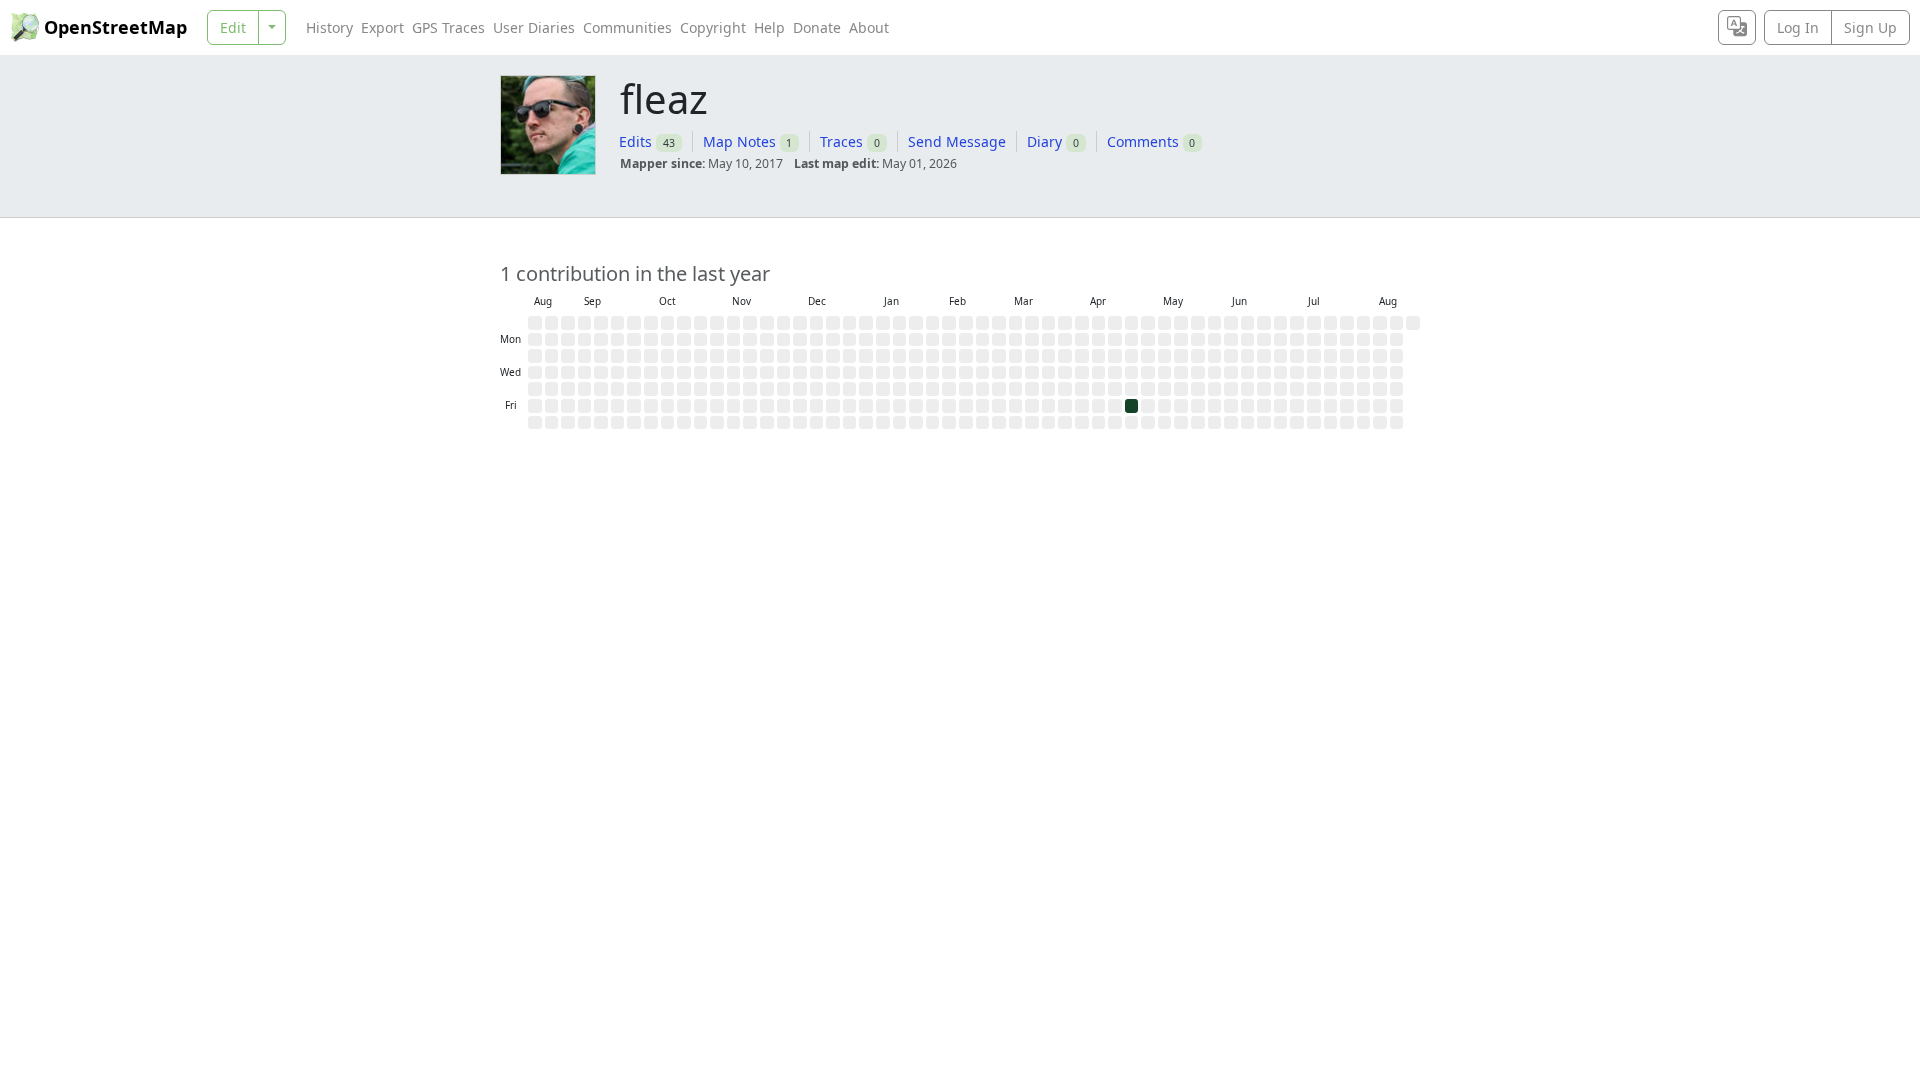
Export (382, 27)
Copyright (713, 27)
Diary (1044, 141)
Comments (1143, 141)
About (869, 27)
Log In (1798, 27)
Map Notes (739, 141)
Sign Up (1870, 27)
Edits (635, 141)
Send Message (957, 141)
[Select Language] (1737, 27)
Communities (627, 27)
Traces (841, 141)
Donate (817, 27)
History (329, 27)
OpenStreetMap (115, 27)
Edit (233, 27)
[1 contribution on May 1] (1132, 406)
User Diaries (534, 27)
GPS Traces (448, 27)
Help (769, 27)
